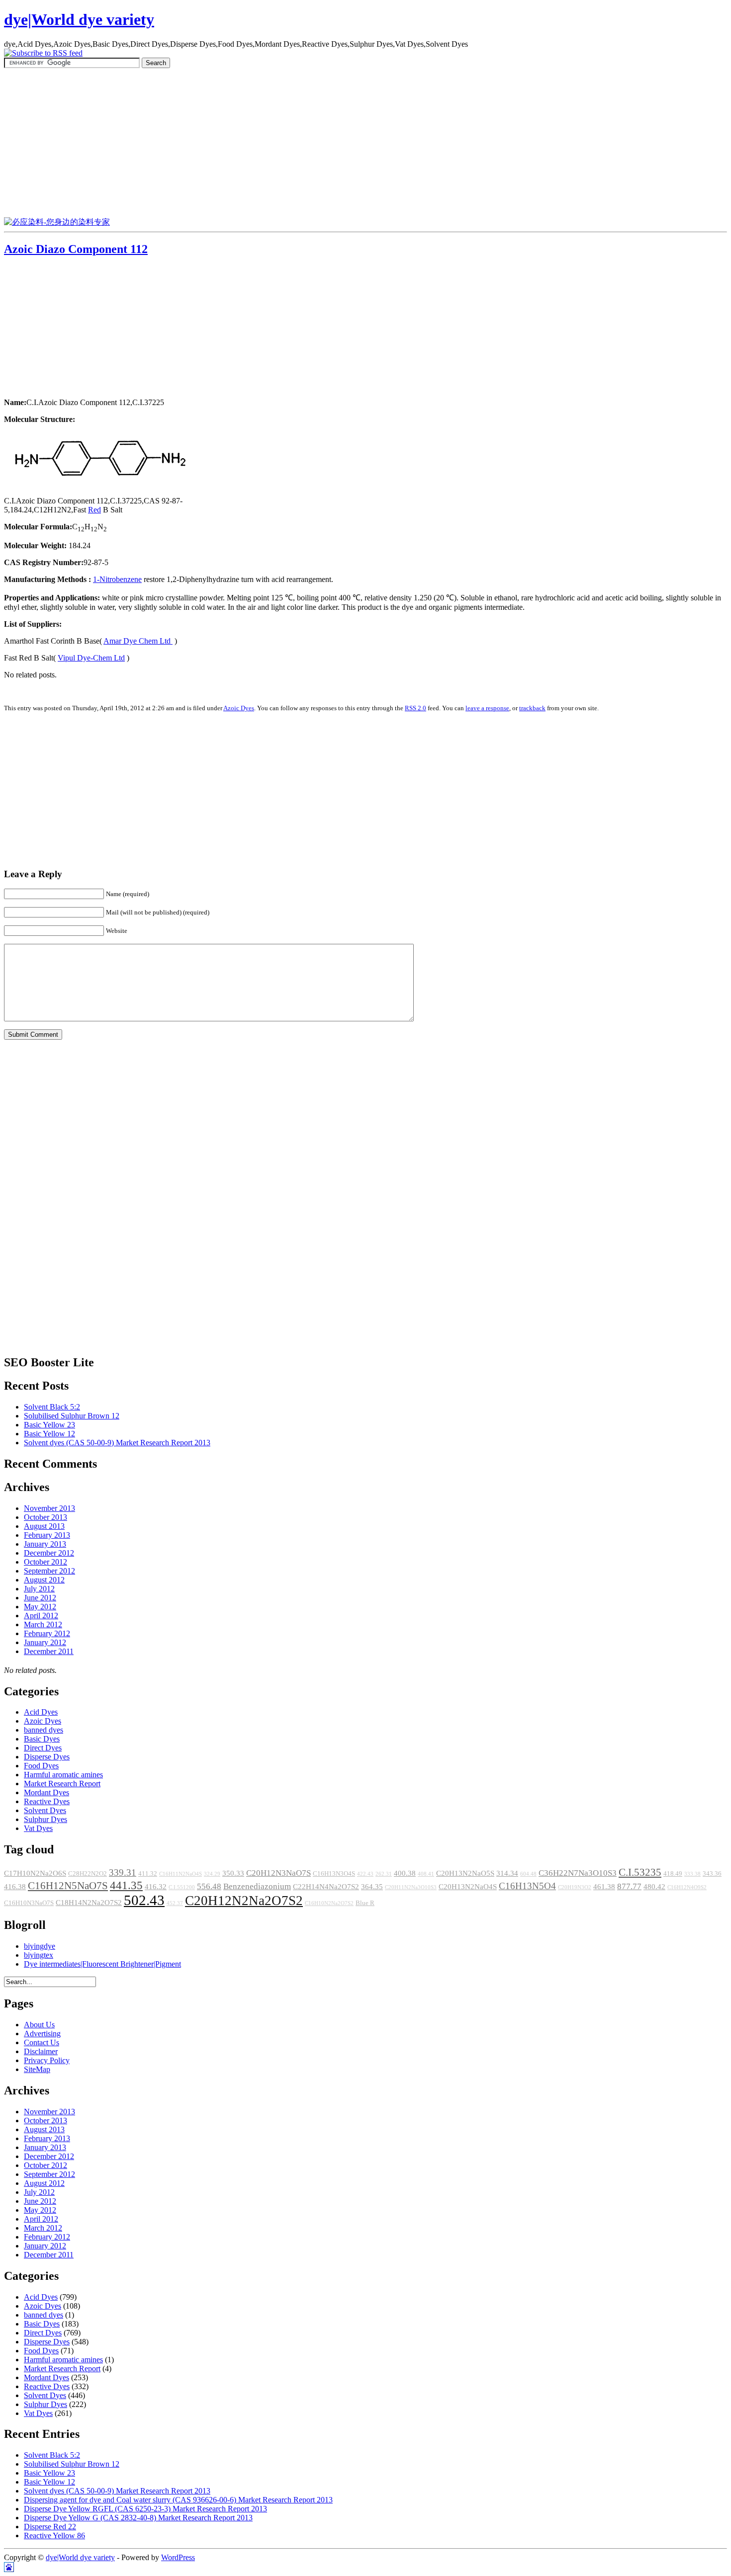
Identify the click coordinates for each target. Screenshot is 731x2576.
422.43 (365, 1874)
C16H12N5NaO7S (68, 1886)
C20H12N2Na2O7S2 (244, 1901)
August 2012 (44, 1580)
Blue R (365, 1903)
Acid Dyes (41, 1712)
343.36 (712, 1874)
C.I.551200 (182, 1887)
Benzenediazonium (257, 1886)
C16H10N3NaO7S (29, 1903)
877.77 (629, 1886)
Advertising (42, 2034)
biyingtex (39, 1955)
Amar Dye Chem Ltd (138, 641)
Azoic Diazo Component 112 (76, 249)
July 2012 (39, 1589)
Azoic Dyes (239, 708)
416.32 (156, 1887)
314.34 (507, 1873)
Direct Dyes (43, 1748)
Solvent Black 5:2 (52, 1407)
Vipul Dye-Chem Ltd (91, 658)
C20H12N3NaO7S (278, 1873)
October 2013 (46, 1517)
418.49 (673, 1874)
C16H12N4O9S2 (687, 1887)
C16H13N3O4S (334, 1874)
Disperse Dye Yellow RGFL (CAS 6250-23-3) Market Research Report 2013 (145, 2509)
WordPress (178, 2557)
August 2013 (44, 1526)
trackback (532, 708)
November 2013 (49, 1508)
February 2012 (47, 1633)
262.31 (384, 1874)
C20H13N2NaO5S (465, 1873)
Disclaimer (41, 2051)
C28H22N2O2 (88, 1874)
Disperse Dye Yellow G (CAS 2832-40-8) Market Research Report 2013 (138, 2518)
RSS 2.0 (415, 708)
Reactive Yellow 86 (54, 2535)
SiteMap (37, 2069)
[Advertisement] (365, 143)
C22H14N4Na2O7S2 (326, 1887)
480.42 (654, 1887)
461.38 (604, 1887)
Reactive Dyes (47, 1801)
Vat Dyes (38, 1828)
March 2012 (43, 1624)
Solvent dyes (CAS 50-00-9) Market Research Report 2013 (117, 1443)
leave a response (487, 708)
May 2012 (40, 1607)
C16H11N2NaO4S (181, 1874)
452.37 (175, 1903)
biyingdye (40, 1946)
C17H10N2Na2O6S (35, 1873)
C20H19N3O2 (575, 1887)
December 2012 (49, 1553)
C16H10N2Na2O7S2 (329, 1903)
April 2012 (41, 1616)
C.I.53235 (640, 1872)
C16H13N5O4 (527, 1886)
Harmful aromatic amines (63, 1775)
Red (94, 510)
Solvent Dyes (45, 1810)
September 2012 (49, 1571)
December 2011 (49, 1651)
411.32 (148, 1874)
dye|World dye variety (79, 19)
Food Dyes (41, 1766)
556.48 (209, 1886)
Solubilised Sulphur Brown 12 (72, 1416)
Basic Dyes (42, 1739)
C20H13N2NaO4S (468, 1887)
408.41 (426, 1874)
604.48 (528, 1874)
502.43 (144, 1900)
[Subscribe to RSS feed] (43, 53)
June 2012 (40, 1598)
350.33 (233, 1873)
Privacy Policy (47, 2060)
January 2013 (45, 1544)
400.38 (405, 1873)
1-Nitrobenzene (117, 579)
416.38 (15, 1887)
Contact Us (42, 2042)
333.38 (692, 1874)
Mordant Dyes (46, 1792)
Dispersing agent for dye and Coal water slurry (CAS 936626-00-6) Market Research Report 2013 (178, 2500)
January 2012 (45, 1642)
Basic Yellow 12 (49, 1434)
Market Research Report (62, 1784)
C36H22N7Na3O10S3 (578, 1873)
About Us (39, 2025)
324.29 (212, 1874)
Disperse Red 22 (50, 2527)
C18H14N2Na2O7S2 (89, 1903)
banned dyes (44, 1730)
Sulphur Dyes (46, 1819)
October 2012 (46, 1562)
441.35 (126, 1885)
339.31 (123, 1872)
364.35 (372, 1887)
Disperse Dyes (47, 1757)
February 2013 (47, 1535)
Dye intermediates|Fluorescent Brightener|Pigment (102, 1964)
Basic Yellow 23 (49, 1425)
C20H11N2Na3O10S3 (411, 1887)
